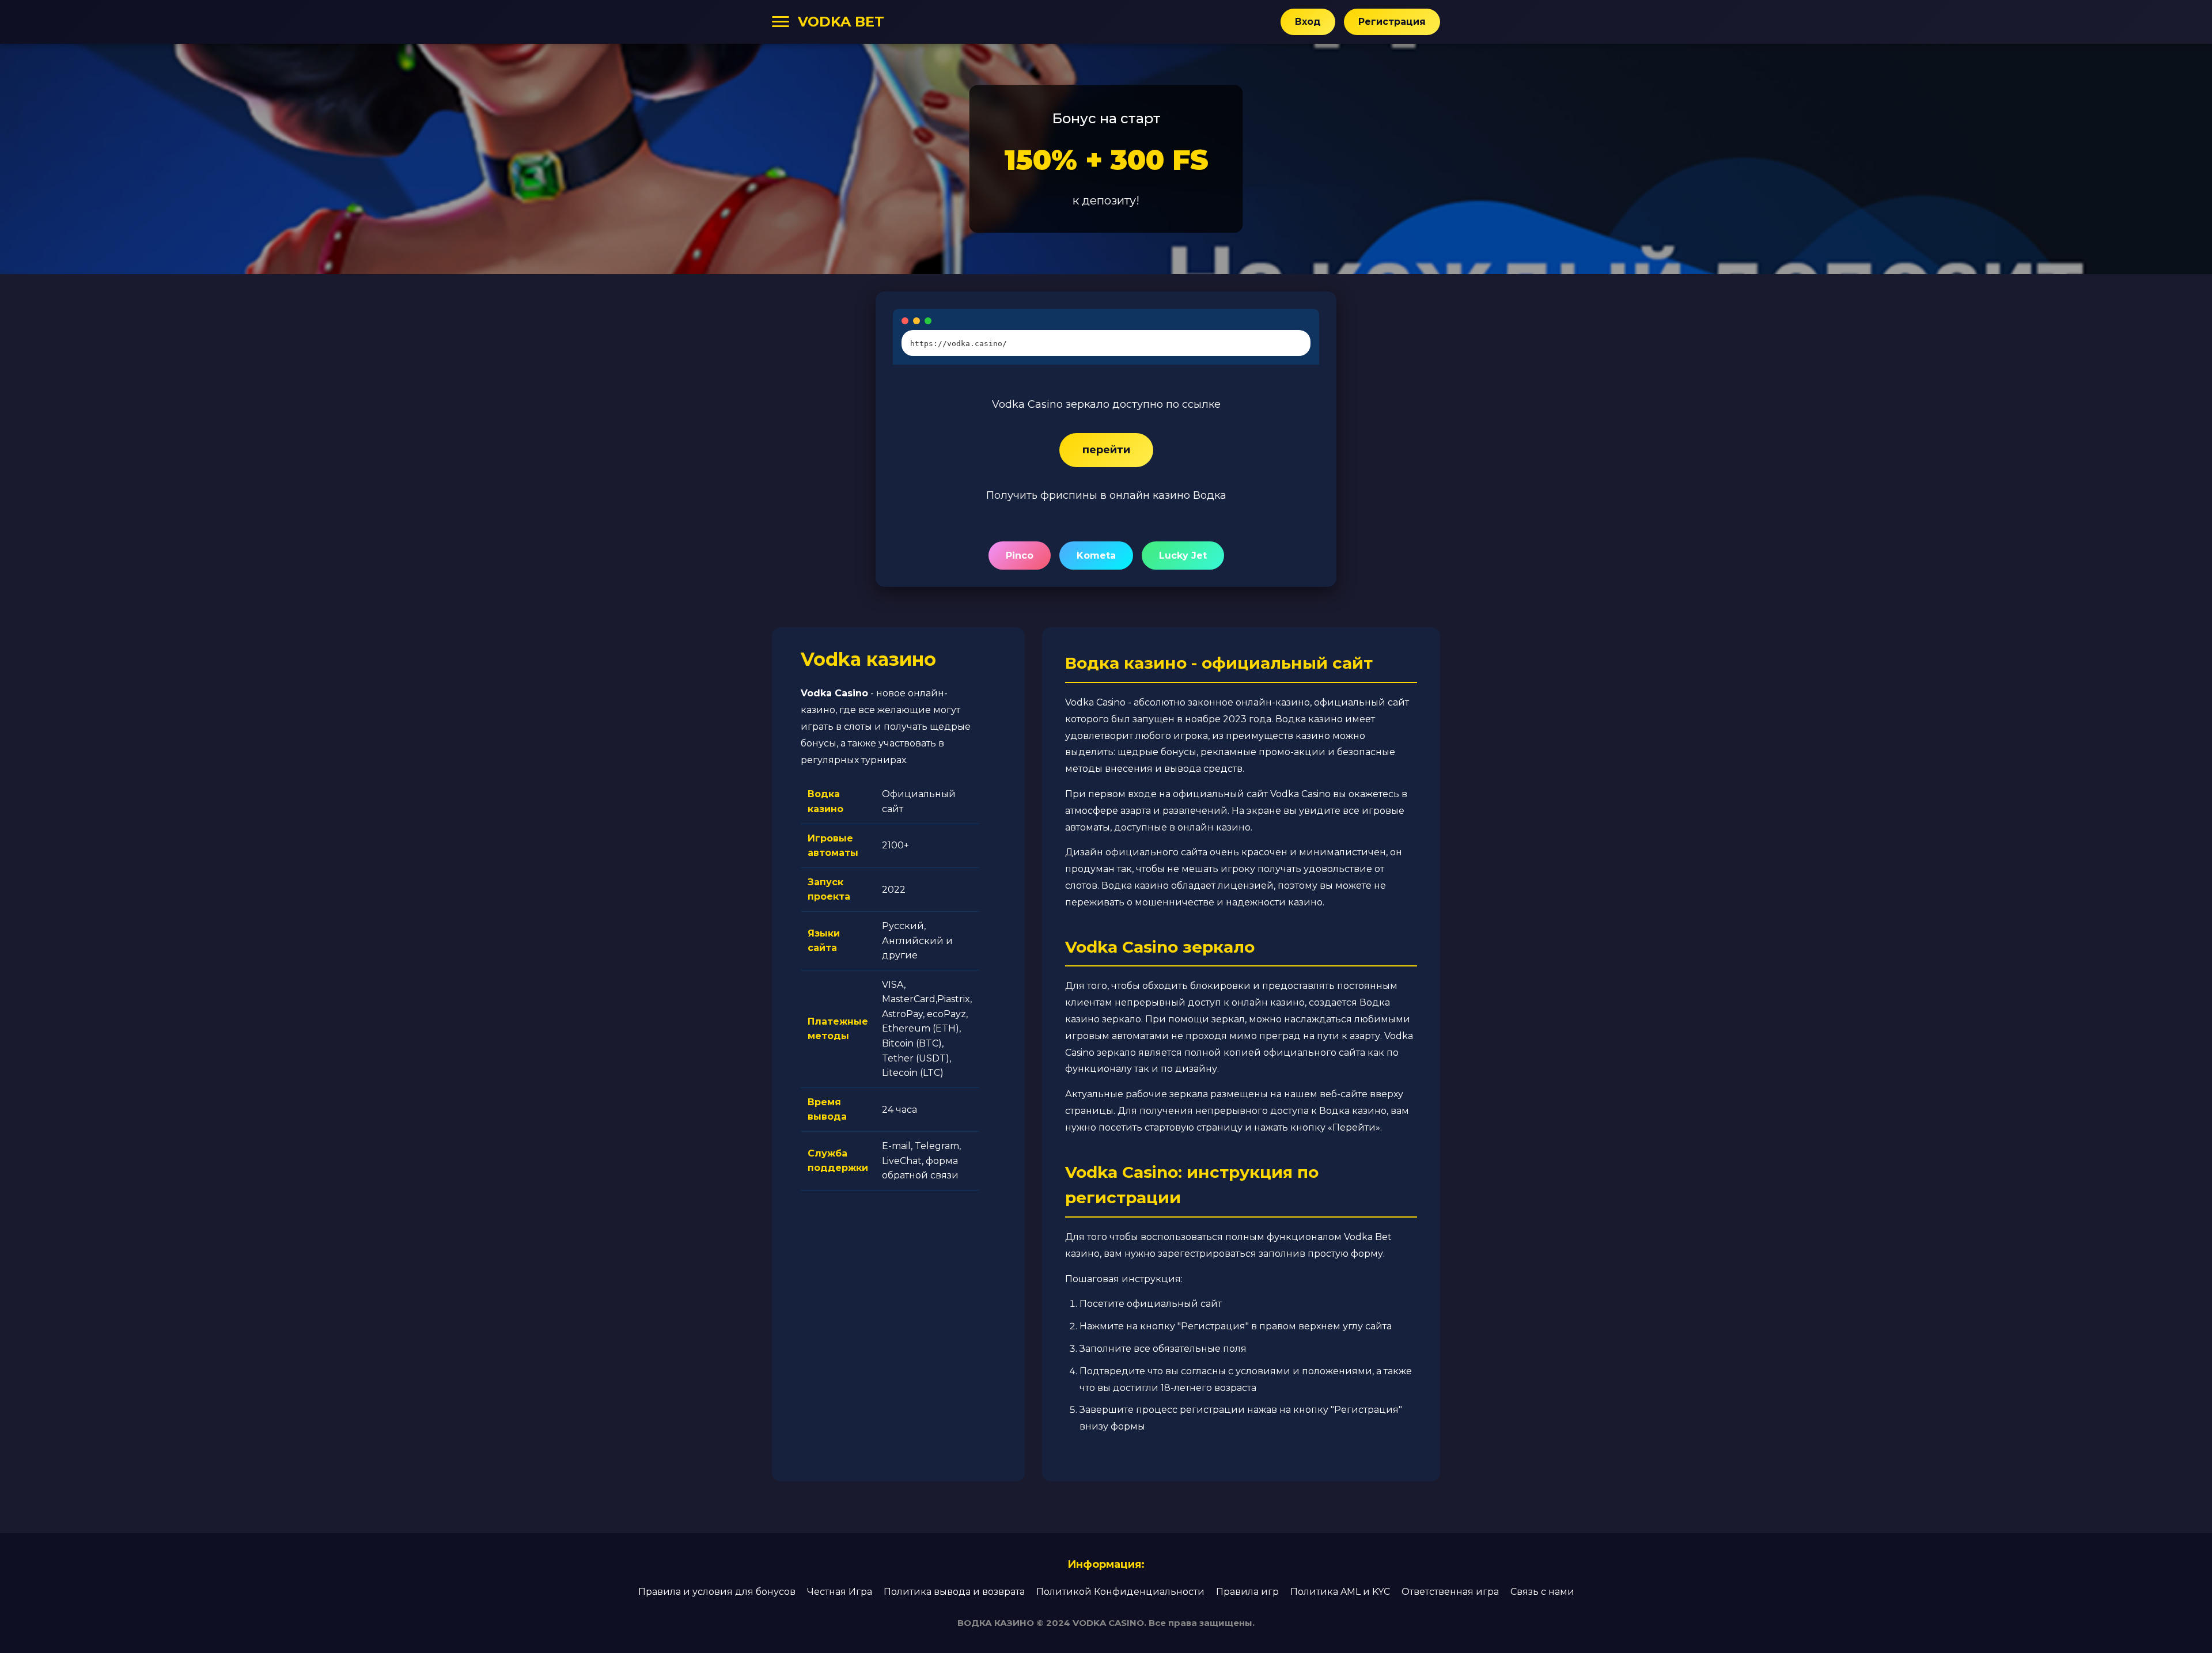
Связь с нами (1542, 1592)
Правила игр (1247, 1592)
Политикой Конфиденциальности (1120, 1592)
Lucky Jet (1183, 556)
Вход (1308, 22)
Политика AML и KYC (1340, 1592)
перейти (1106, 450)
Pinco (1020, 556)
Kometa (1096, 556)
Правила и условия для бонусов (717, 1592)
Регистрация (1392, 22)
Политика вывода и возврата (954, 1592)
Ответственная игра (1450, 1592)
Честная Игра (840, 1592)
